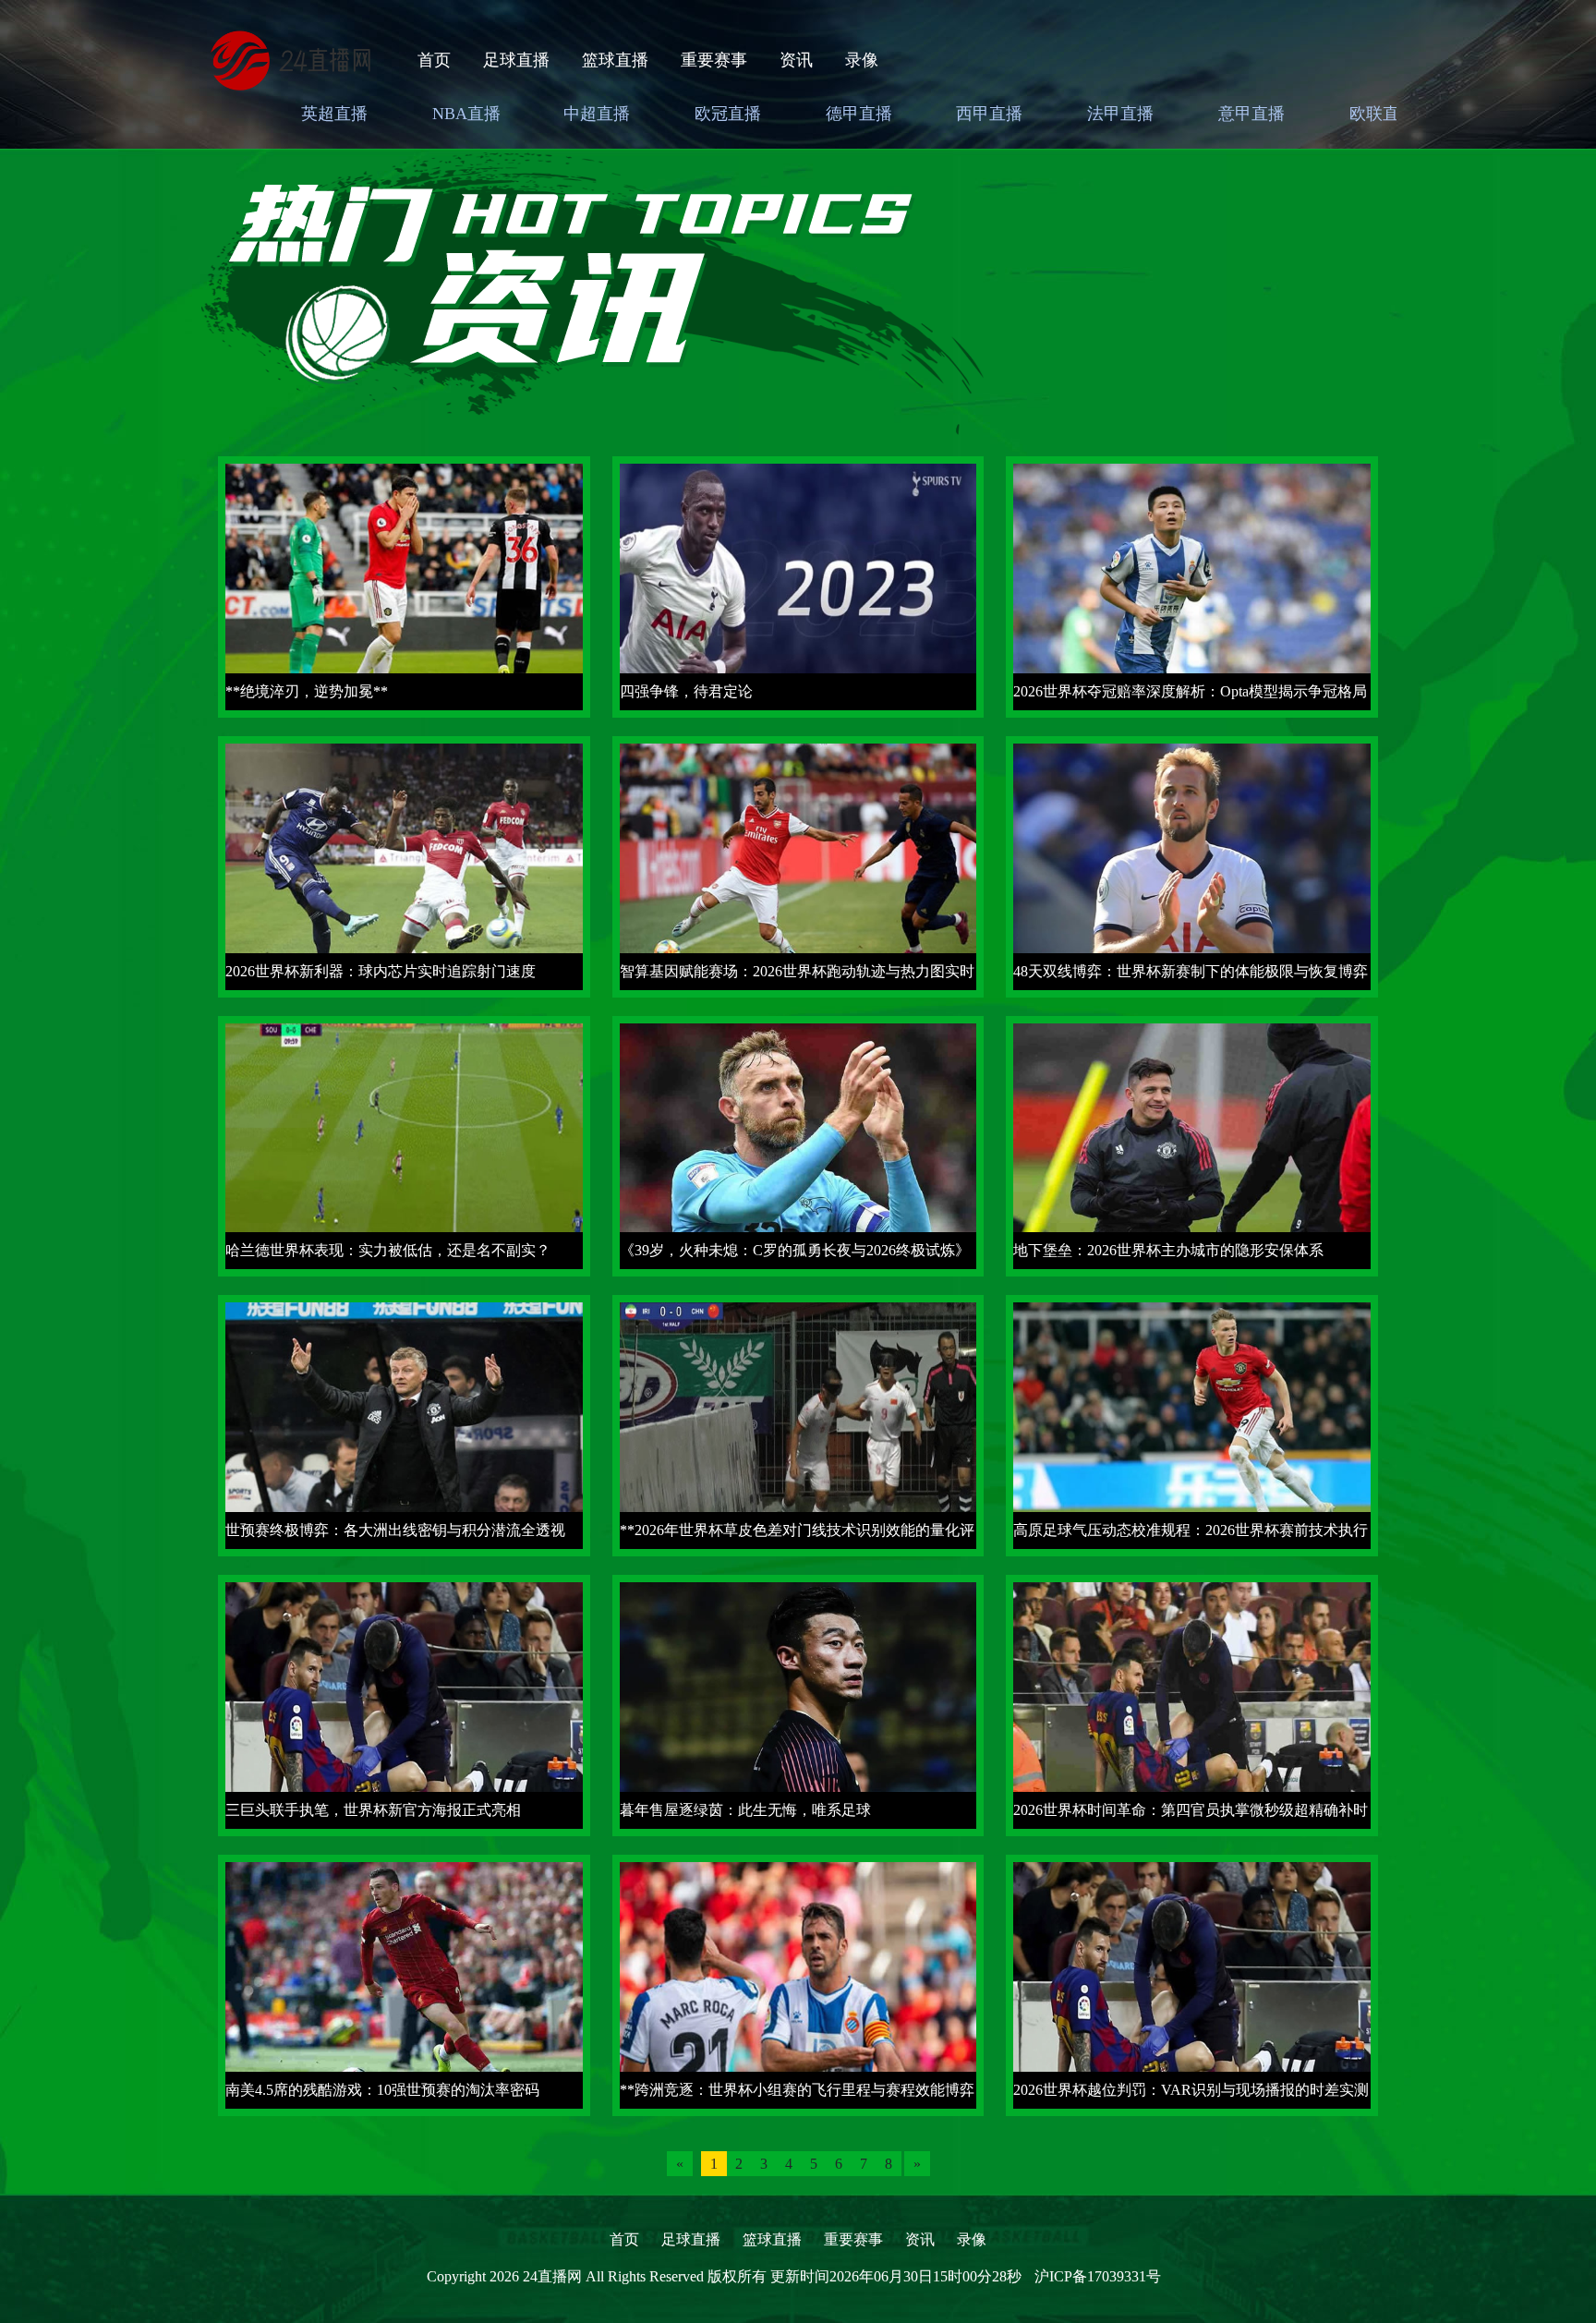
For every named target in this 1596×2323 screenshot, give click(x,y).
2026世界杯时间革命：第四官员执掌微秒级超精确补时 (1191, 1810)
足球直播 (516, 60)
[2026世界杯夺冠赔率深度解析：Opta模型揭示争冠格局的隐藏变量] (1192, 585)
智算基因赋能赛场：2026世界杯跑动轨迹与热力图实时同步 (797, 977)
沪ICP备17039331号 (1098, 2276)
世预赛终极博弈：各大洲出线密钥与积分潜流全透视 (395, 1530)
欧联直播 (1383, 114)
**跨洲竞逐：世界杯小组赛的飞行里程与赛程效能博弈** (797, 2095)
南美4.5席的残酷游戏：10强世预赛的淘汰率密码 (382, 2090)
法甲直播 (1120, 114)
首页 (434, 60)
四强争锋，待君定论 (686, 691)
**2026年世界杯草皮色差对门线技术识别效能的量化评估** (797, 1536)
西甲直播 (989, 114)
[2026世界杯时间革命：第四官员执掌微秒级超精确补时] (1192, 1704)
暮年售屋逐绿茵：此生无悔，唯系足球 (745, 1810)
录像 (862, 60)
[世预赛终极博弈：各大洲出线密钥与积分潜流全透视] (404, 1424)
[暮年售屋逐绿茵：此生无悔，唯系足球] (798, 1704)
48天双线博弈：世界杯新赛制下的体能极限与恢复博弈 (1191, 971)
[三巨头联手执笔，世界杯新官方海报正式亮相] (404, 1704)
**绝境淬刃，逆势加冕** (307, 691)
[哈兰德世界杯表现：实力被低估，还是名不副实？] (404, 1145)
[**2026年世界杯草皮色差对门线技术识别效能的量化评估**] (798, 1424)
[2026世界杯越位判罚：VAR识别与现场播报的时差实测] (1192, 1984)
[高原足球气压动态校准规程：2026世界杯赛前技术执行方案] (1192, 1424)
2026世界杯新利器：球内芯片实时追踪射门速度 (381, 971)
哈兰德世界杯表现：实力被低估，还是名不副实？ (388, 1250)
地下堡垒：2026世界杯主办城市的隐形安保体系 (1168, 1250)
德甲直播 (859, 114)
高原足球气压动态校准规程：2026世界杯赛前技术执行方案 (1191, 1536)
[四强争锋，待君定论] (798, 585)
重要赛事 (714, 60)
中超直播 (597, 114)
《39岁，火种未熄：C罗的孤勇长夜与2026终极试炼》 (795, 1250)
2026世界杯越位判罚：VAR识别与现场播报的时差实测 (1191, 2090)
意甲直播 (1251, 114)
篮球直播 (615, 60)
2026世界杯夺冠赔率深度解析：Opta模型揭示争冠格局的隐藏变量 (1190, 697)
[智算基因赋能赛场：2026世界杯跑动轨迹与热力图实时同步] (798, 865)
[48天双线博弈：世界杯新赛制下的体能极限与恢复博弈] (1192, 865)
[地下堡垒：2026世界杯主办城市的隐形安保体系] (1192, 1145)
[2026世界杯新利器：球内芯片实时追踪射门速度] (404, 865)
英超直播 (334, 114)
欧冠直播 (728, 114)
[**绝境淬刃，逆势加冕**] (404, 585)
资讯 (796, 60)
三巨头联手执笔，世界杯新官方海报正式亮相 (373, 1810)
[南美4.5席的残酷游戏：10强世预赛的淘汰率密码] (404, 1984)
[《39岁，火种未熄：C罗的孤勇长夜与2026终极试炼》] (798, 1145)
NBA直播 (466, 114)
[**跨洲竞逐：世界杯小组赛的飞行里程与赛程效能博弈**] (798, 1984)
